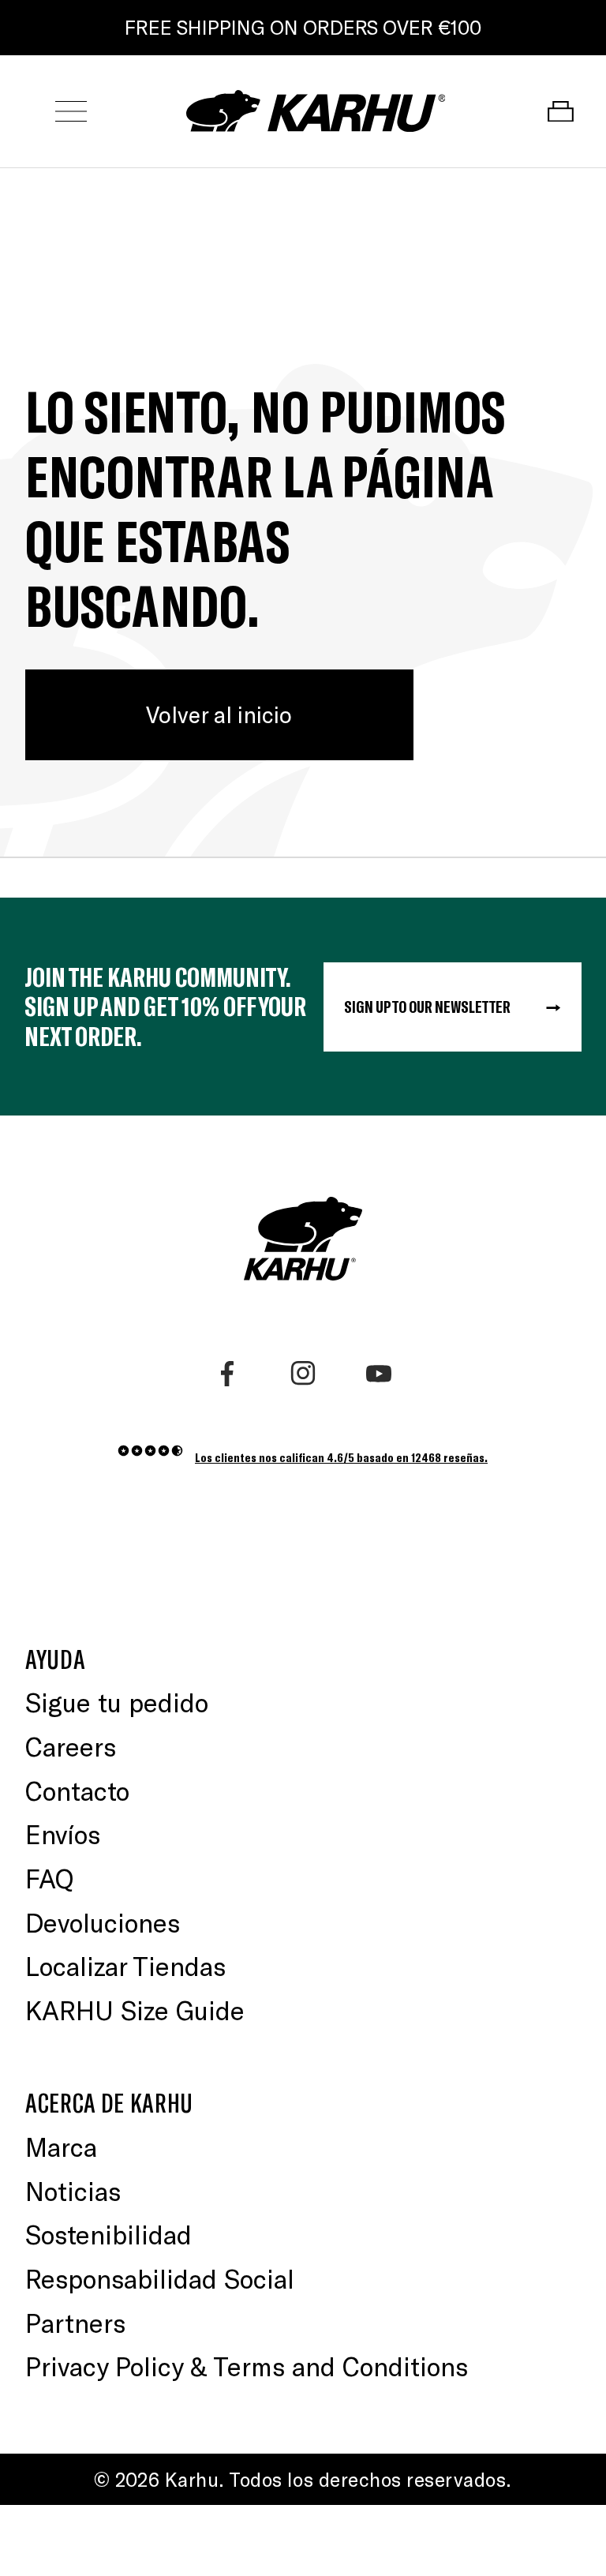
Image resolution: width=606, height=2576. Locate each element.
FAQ (49, 1878)
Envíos (63, 1834)
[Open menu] (71, 112)
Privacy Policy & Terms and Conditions (247, 2366)
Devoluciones (103, 1922)
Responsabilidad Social (160, 2278)
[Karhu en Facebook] (227, 1374)
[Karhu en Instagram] (303, 1374)
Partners (75, 2323)
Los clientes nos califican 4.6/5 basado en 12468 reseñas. (341, 1457)
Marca (61, 2147)
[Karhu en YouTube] (379, 1374)
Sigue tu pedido (117, 1702)
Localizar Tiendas (125, 1966)
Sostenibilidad (108, 2234)
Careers (71, 1746)
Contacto (77, 1790)
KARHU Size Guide (135, 2010)
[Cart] (560, 112)
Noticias (73, 2191)
